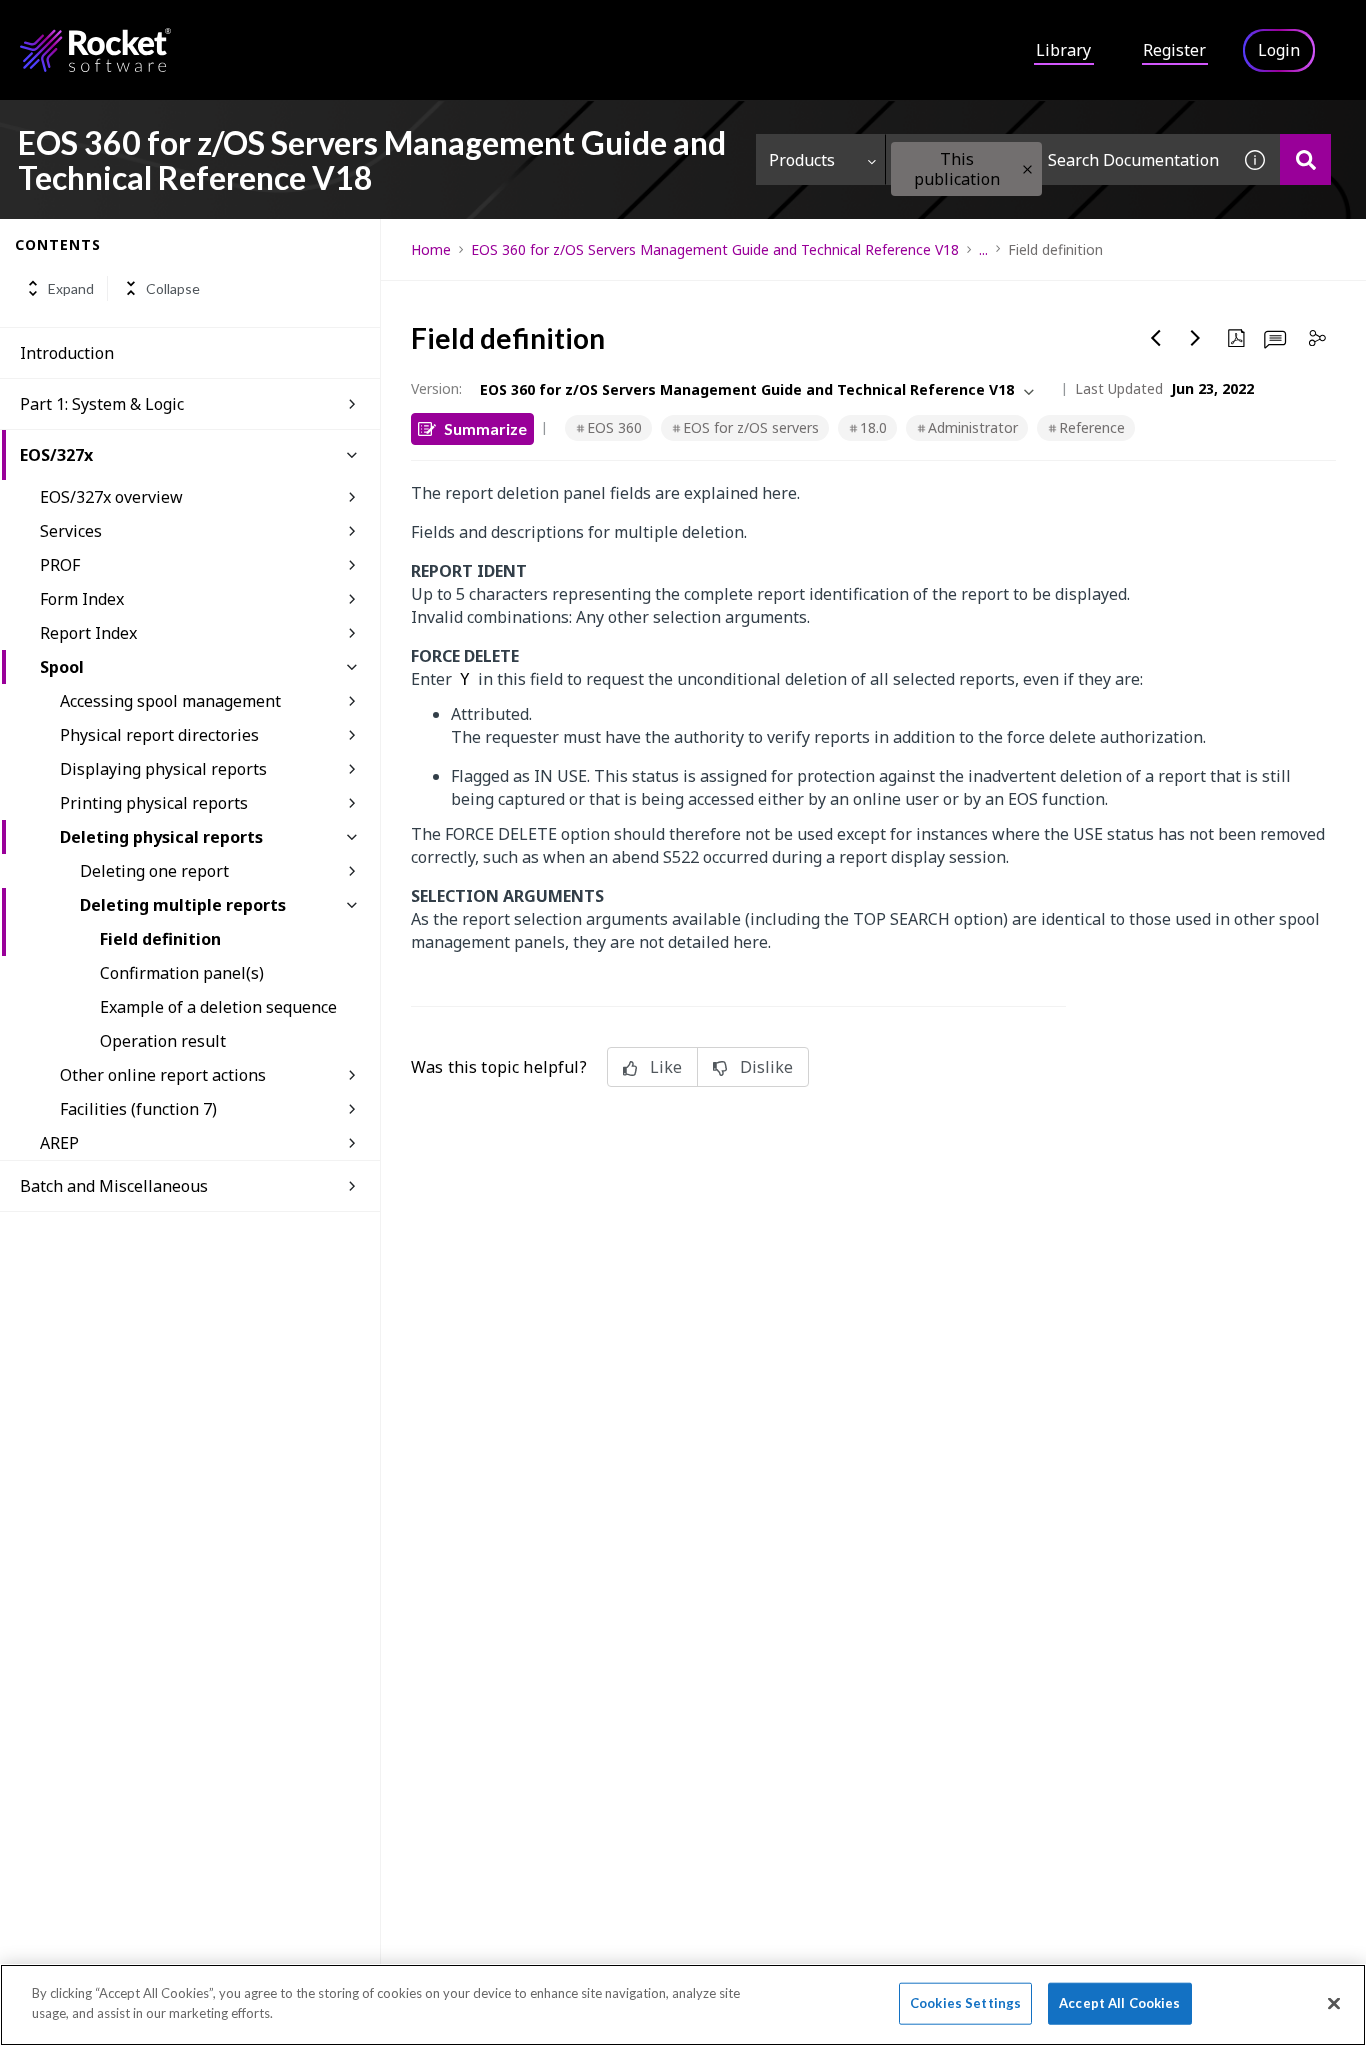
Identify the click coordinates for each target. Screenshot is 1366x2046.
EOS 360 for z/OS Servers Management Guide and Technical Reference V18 (715, 249)
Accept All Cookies (1119, 2003)
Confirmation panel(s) (182, 973)
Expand (71, 288)
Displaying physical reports (163, 769)
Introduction (67, 353)
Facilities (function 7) (138, 1109)
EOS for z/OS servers (751, 427)
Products (802, 160)
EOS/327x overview (111, 497)
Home (431, 249)
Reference (1092, 427)
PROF (60, 565)
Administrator (973, 427)
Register (1174, 50)
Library (1063, 50)
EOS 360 (614, 427)
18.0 (873, 427)
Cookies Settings (965, 2003)
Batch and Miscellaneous (114, 1186)
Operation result (163, 1041)
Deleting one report (154, 871)
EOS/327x (56, 455)
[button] (1027, 169)
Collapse (173, 288)
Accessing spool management (170, 701)
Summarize (485, 428)
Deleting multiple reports (183, 905)
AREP (59, 1143)
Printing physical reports (154, 803)
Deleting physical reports (161, 837)
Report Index (88, 633)
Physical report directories (159, 735)
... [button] (983, 249)
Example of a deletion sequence (218, 1007)
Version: (436, 388)
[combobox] (1058, 159)
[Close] (1334, 2003)
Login (1279, 50)
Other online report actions (163, 1075)
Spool (62, 667)
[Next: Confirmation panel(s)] (1196, 338)
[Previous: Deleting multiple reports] (1156, 338)
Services (71, 531)
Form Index (82, 599)
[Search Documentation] (1305, 159)
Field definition (160, 939)
